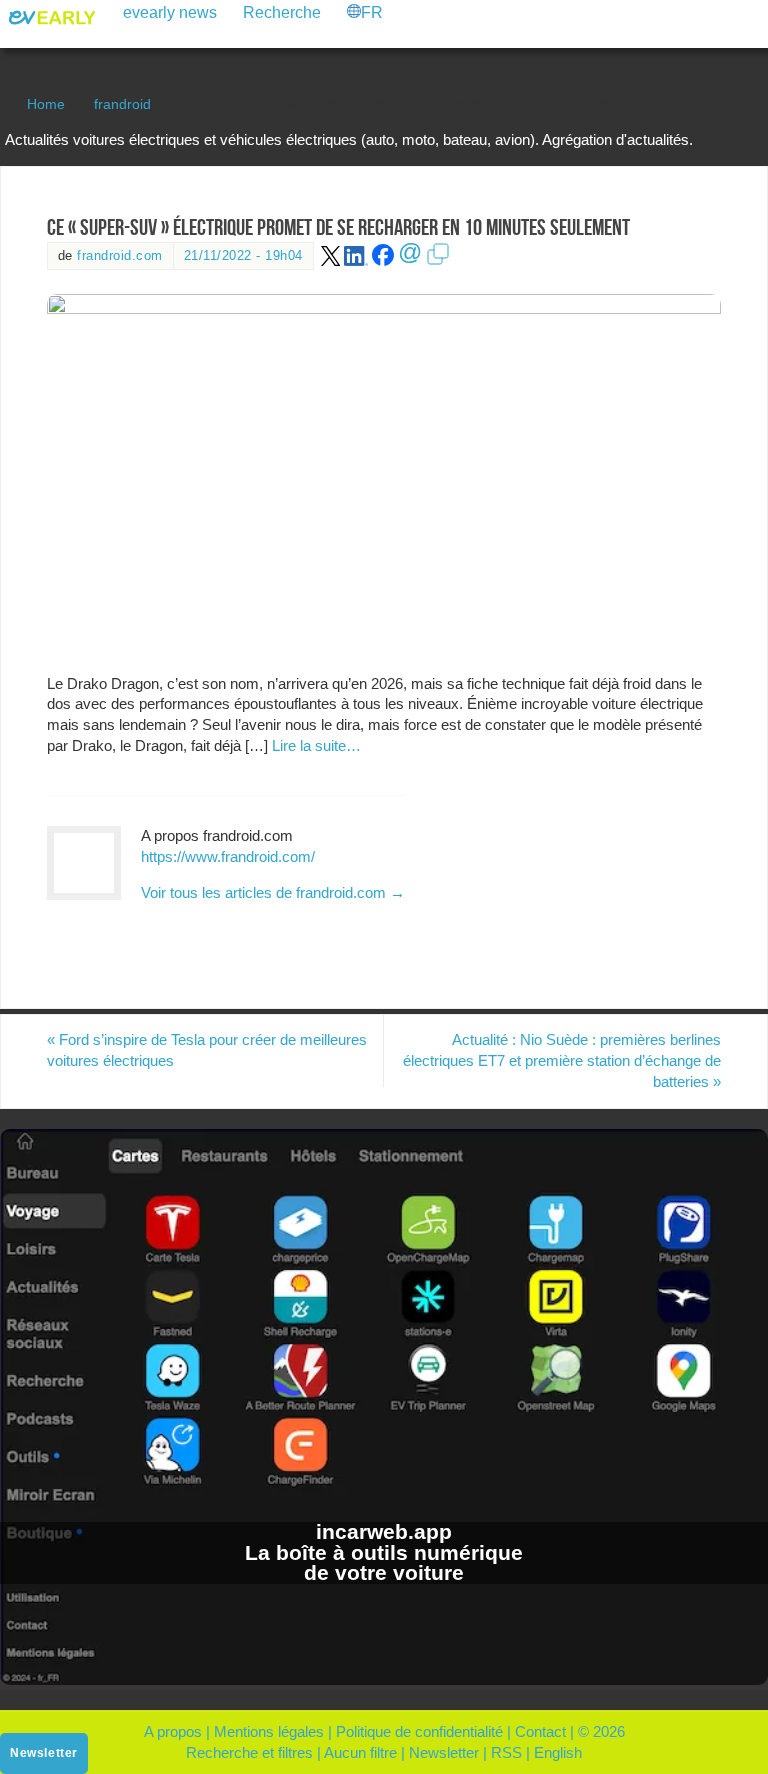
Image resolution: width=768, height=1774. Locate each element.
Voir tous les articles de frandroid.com (273, 892)
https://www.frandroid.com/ (228, 856)
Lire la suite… (316, 745)
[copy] (438, 261)
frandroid (122, 104)
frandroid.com (120, 255)
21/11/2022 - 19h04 (243, 255)
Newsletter (444, 1752)
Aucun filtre (360, 1752)
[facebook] (383, 261)
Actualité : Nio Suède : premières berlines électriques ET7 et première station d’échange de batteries (562, 1060)
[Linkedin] (356, 261)
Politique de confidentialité (419, 1731)
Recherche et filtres (249, 1752)
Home (46, 104)
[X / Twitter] (331, 261)
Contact (540, 1731)
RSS (506, 1752)
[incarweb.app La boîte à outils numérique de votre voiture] (384, 1679)
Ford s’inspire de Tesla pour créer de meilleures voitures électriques (207, 1050)
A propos (173, 1731)
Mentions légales (269, 1731)
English (558, 1752)
